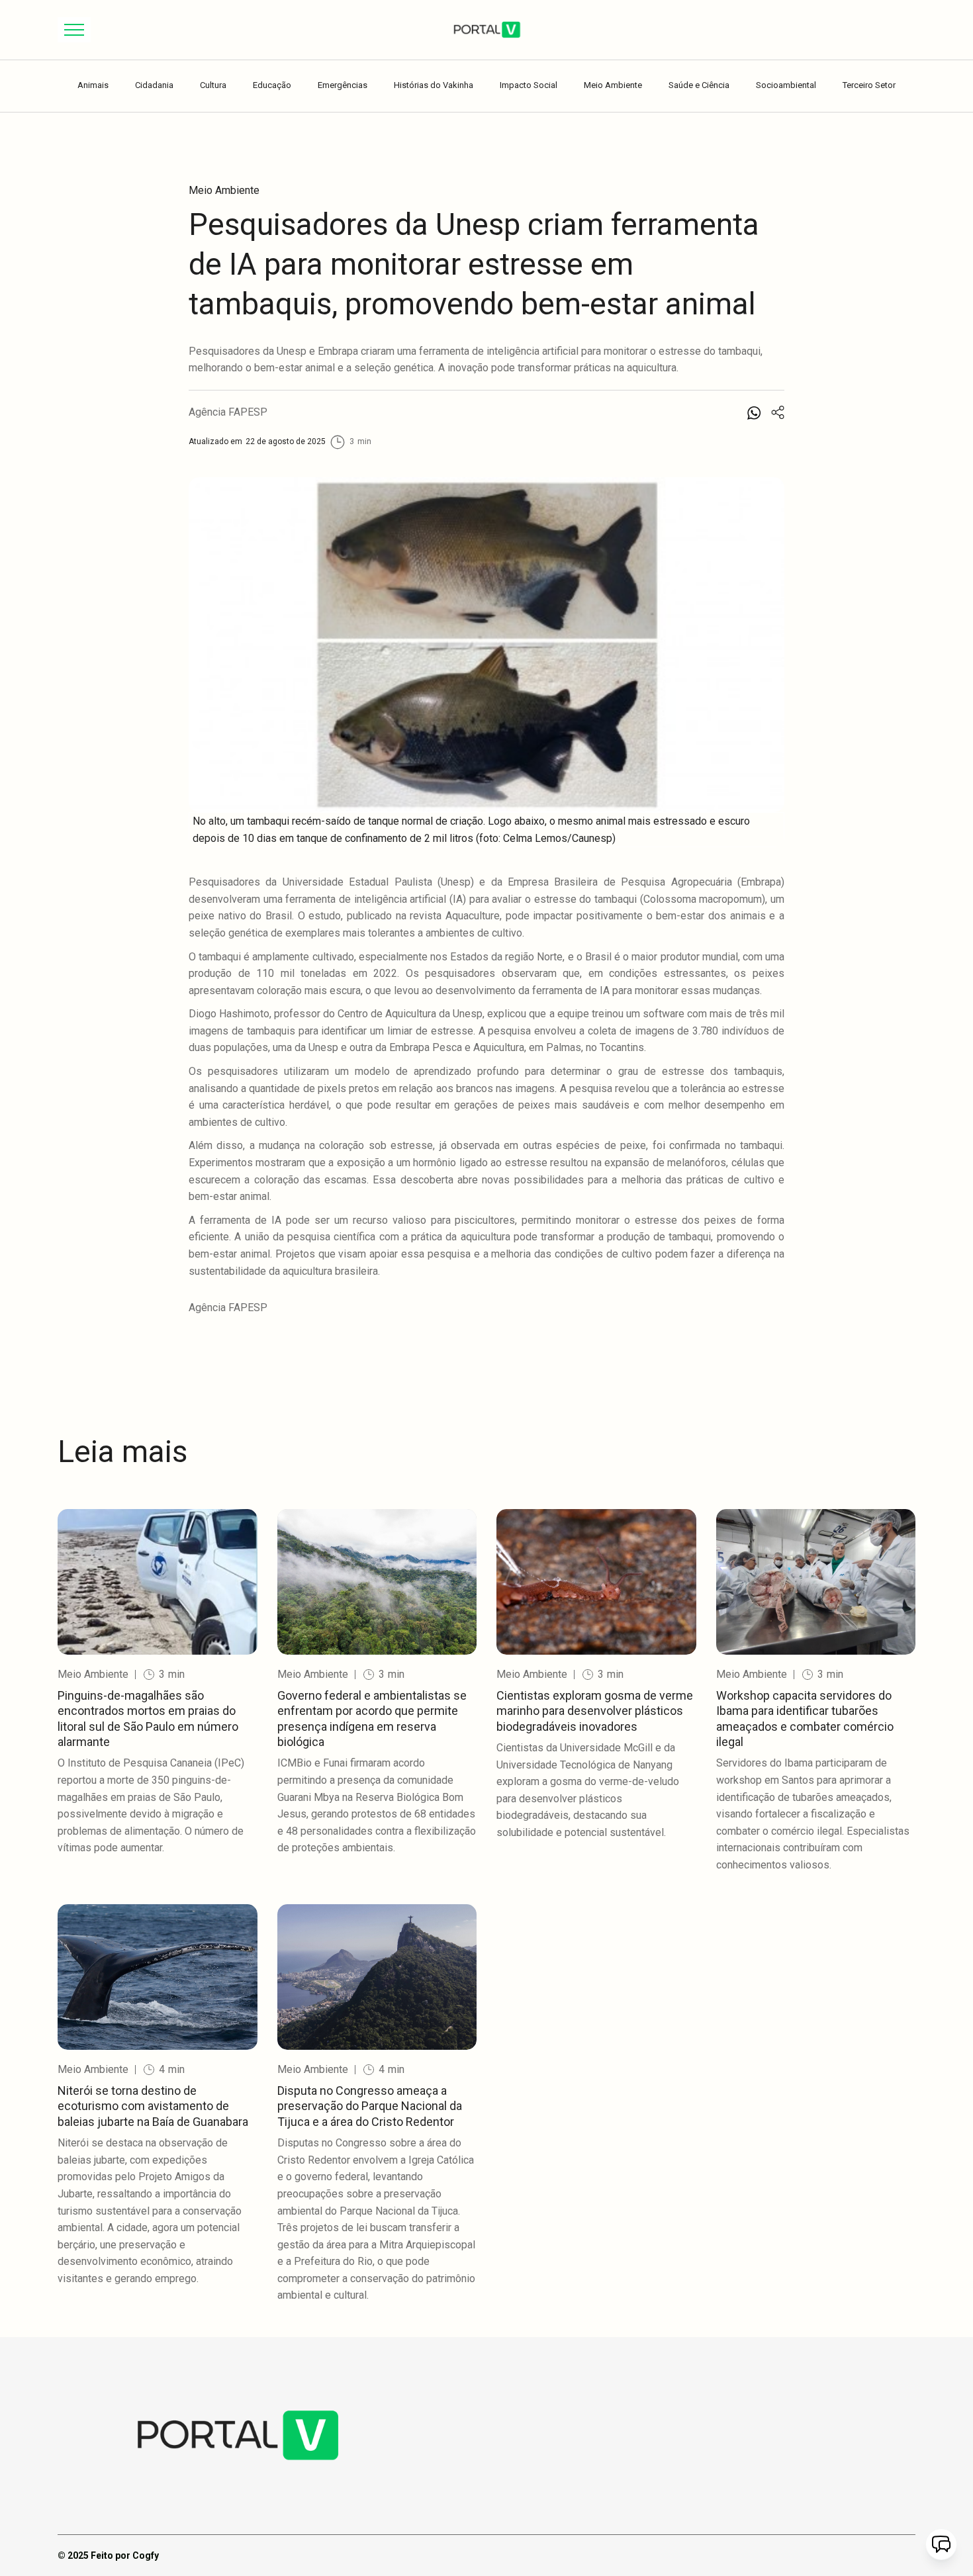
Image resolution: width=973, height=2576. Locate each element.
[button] (74, 30)
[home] (486, 30)
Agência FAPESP (228, 412)
